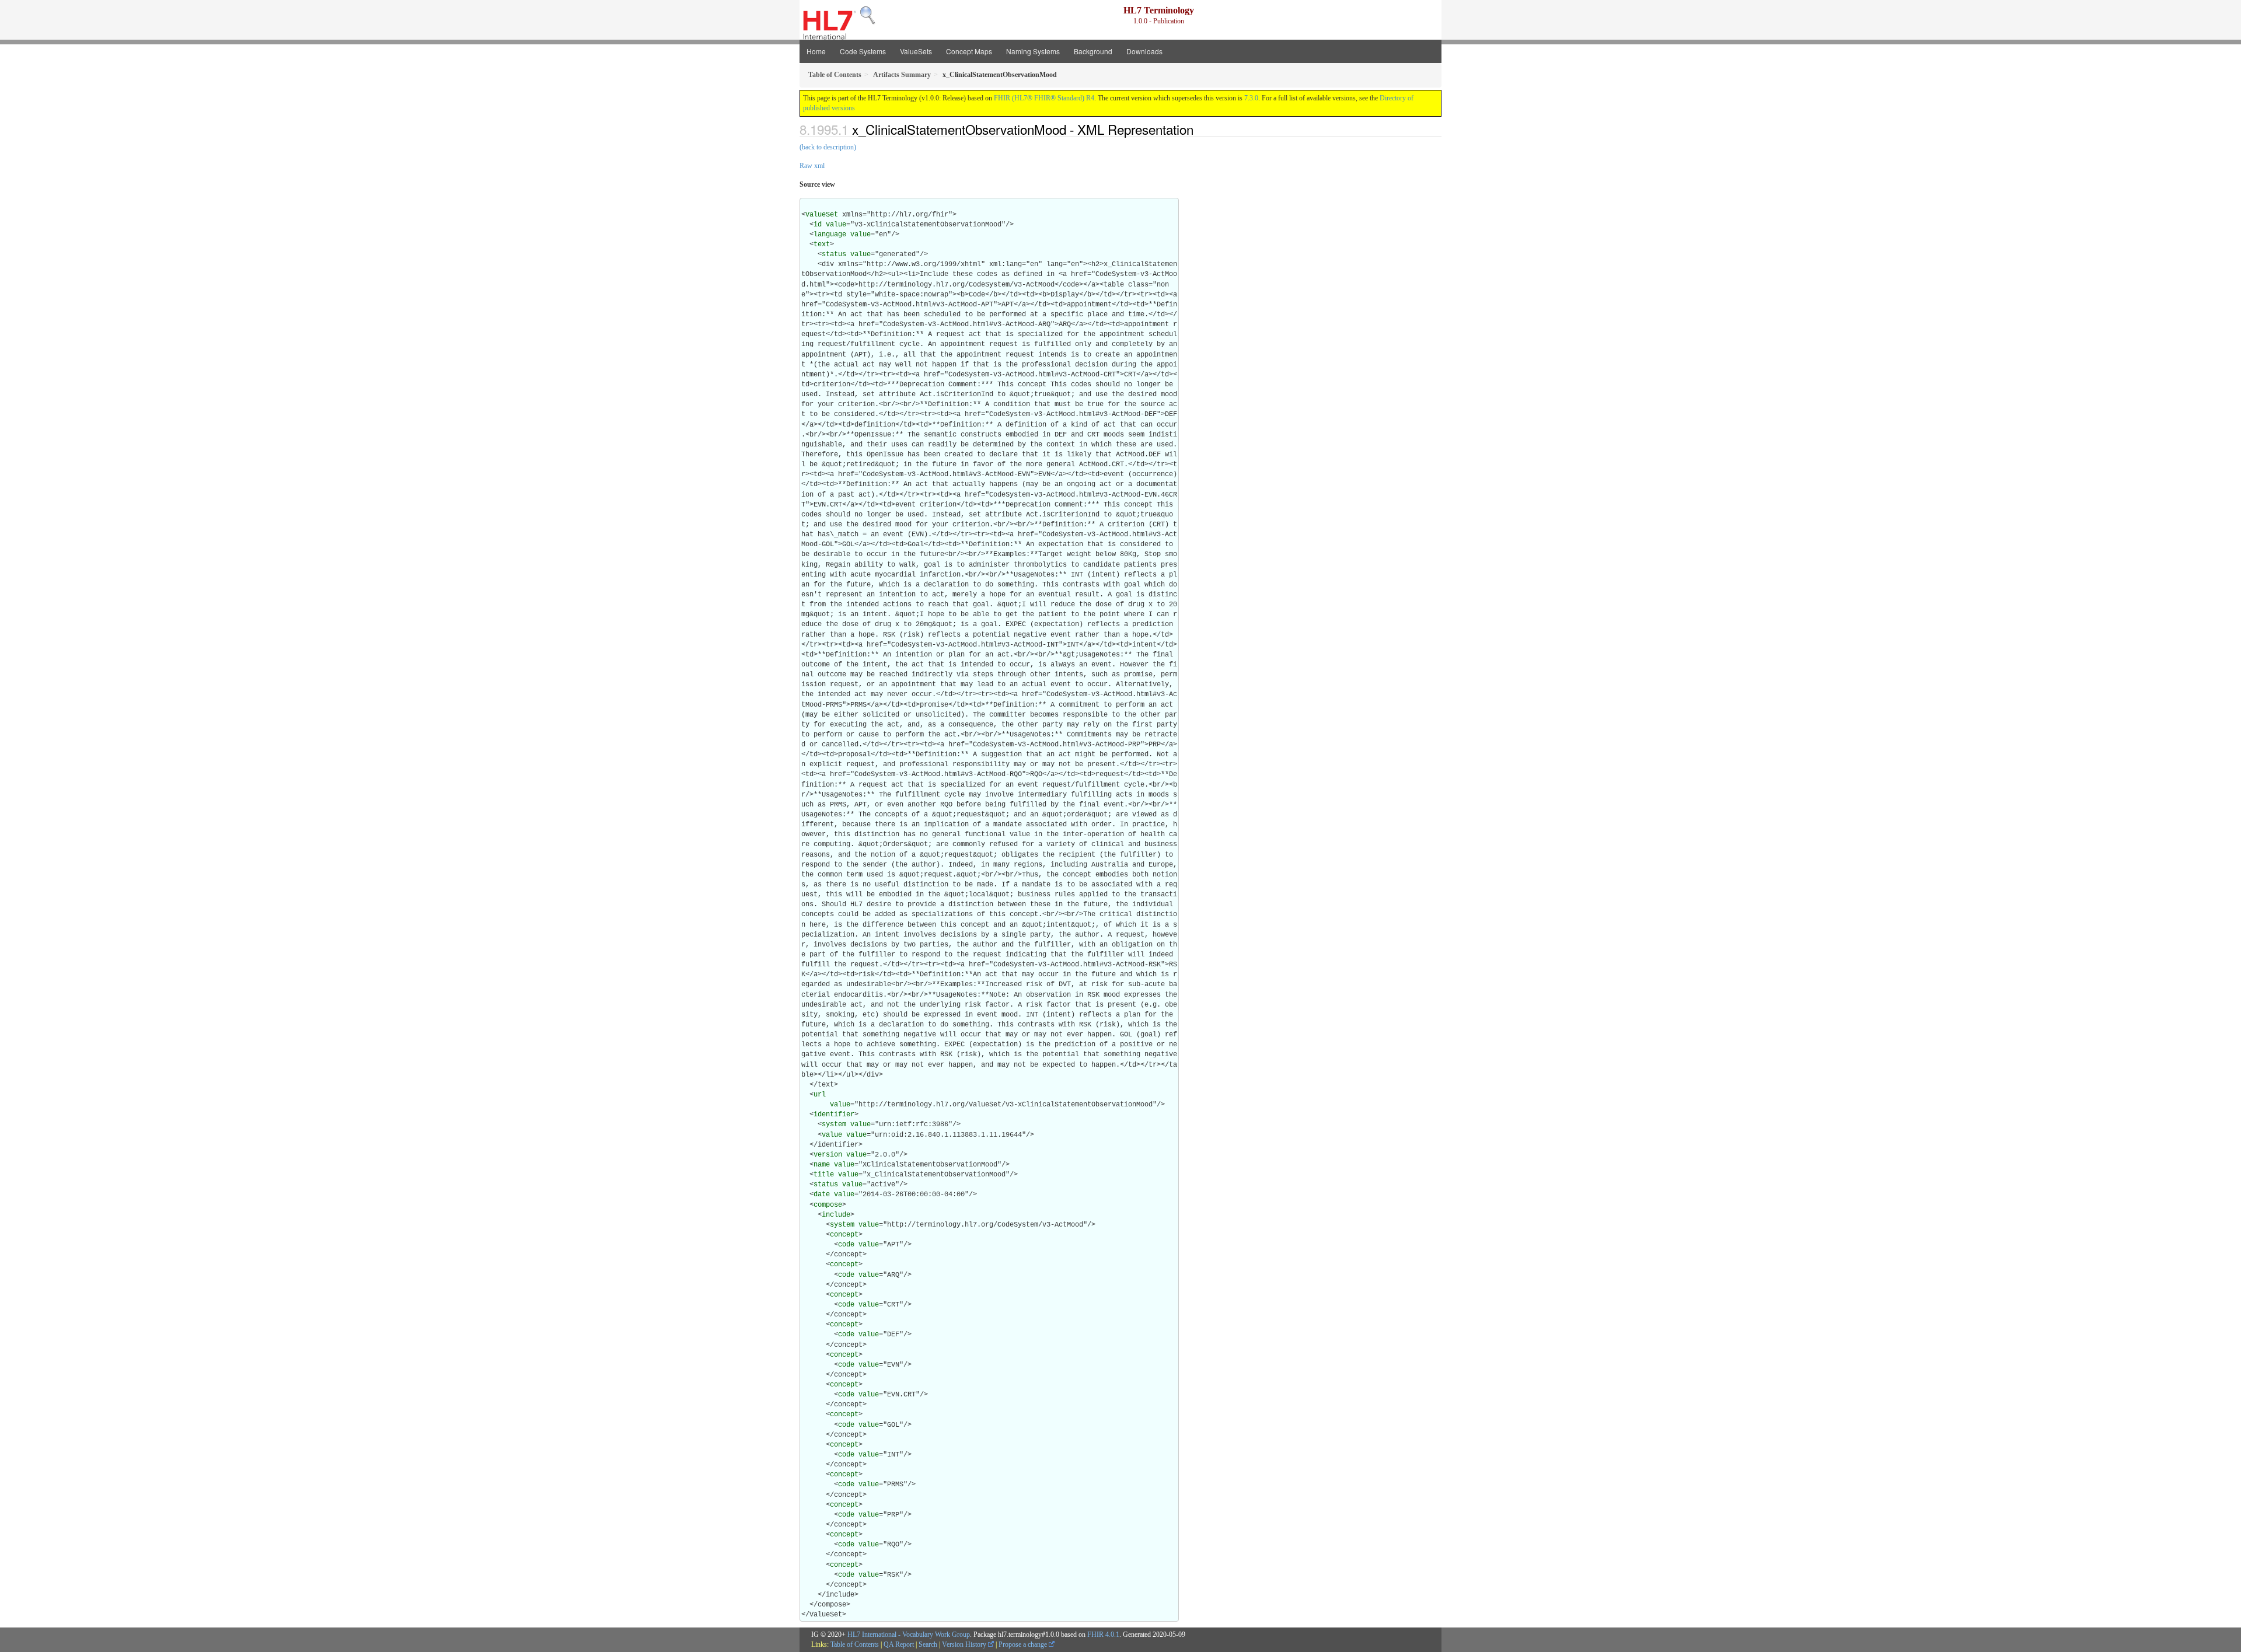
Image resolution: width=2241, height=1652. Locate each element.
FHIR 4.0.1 (1103, 1634)
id (818, 225)
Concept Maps (969, 51)
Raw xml (812, 166)
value (836, 225)
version (828, 1155)
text (822, 245)
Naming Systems (1033, 51)
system (834, 1124)
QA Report (899, 1644)
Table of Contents (855, 1644)
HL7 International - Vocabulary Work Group (909, 1634)
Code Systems (863, 51)
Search (928, 1644)
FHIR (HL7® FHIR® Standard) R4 (1044, 98)
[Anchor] (1200, 129)
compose (828, 1205)
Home (816, 51)
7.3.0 (1251, 98)
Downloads (1144, 51)
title (824, 1175)
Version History (965, 1644)
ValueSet (822, 215)
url (820, 1095)
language (830, 235)
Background (1093, 51)
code (846, 1245)
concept (844, 1235)
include (836, 1215)
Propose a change (1024, 1644)
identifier (834, 1115)
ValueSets (916, 51)
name (822, 1165)
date (822, 1195)
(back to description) (828, 147)
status (834, 254)
